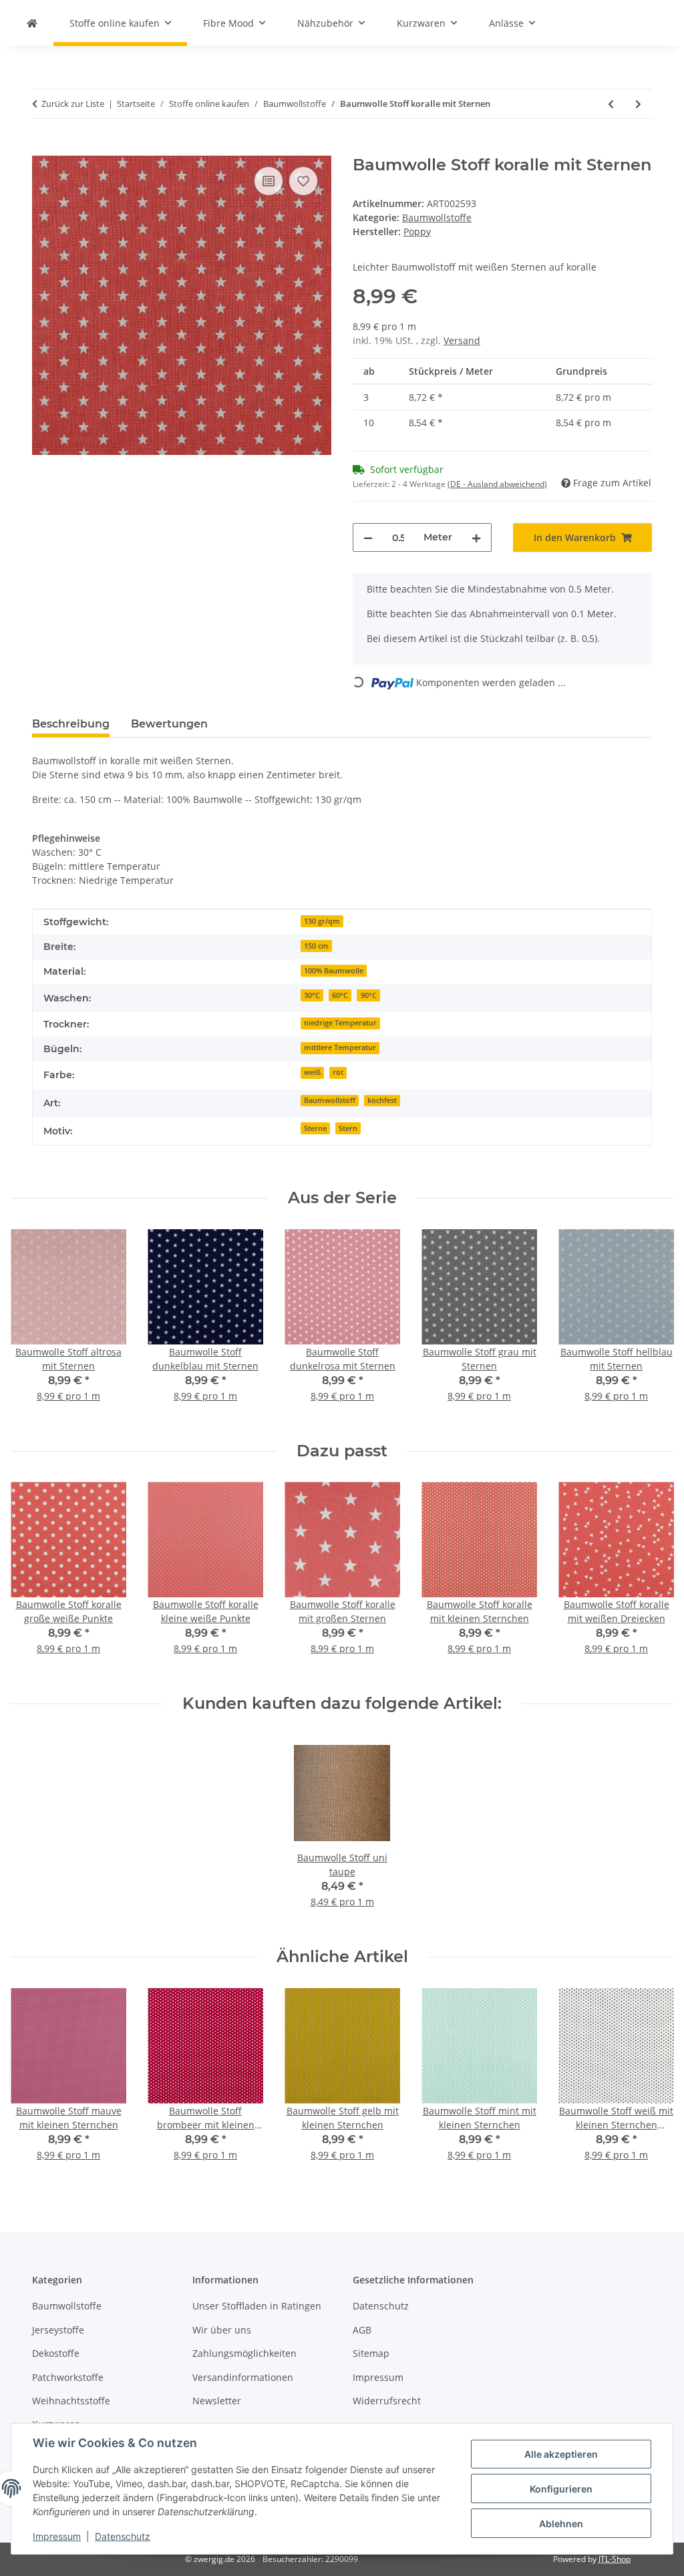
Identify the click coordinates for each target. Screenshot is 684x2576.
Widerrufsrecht (387, 2401)
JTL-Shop (615, 2559)
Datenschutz (123, 2536)
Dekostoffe (56, 2353)
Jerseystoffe (58, 2330)
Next (652, 1324)
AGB (362, 2330)
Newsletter (217, 2401)
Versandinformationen (243, 2377)
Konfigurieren (561, 2489)
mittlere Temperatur (340, 1048)
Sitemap (371, 2353)
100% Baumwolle (334, 971)
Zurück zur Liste (73, 104)
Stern (348, 1128)
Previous (33, 1324)
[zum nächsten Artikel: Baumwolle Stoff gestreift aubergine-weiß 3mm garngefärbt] (638, 104)
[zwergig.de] (32, 23)
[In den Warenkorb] (43, 148)
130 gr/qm (322, 921)
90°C (369, 995)
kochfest (382, 1100)
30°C (312, 995)
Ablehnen (561, 2524)
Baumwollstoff (330, 1100)
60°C (340, 995)
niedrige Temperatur (340, 1023)
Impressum (57, 2536)
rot (338, 1072)
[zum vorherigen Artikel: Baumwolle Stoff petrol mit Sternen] (611, 104)
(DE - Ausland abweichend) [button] (497, 484)
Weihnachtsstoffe (71, 2401)
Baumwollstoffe (437, 217)
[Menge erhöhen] (476, 537)
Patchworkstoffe (68, 2377)
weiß (312, 1072)
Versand (462, 340)
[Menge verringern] (368, 537)
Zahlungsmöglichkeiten (244, 2353)
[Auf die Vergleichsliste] (269, 181)
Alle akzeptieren (561, 2454)
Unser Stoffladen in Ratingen (257, 2306)
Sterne (315, 1128)
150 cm (316, 946)
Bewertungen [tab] (169, 724)
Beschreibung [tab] (71, 724)
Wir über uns (222, 2330)
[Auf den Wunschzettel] (303, 181)
